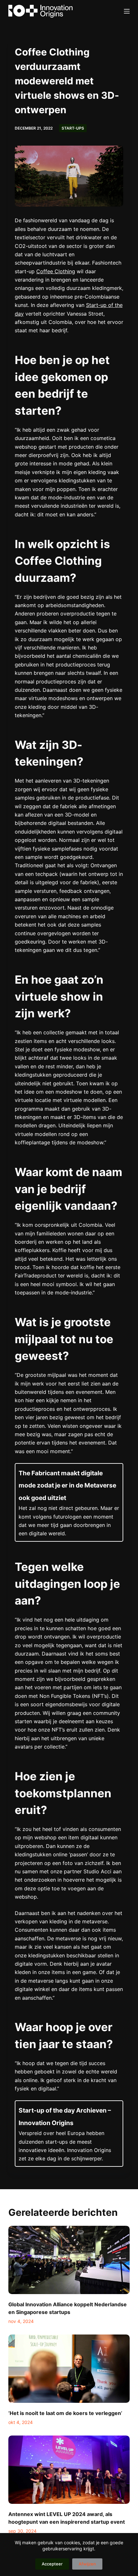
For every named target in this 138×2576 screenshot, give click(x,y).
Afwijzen (87, 2564)
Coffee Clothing (56, 271)
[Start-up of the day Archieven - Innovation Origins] (69, 2133)
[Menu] (127, 11)
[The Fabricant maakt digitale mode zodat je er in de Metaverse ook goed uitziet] (69, 1502)
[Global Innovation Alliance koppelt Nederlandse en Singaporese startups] (69, 2260)
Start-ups (73, 128)
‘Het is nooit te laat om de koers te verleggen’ (65, 2413)
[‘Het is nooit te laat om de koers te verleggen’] (69, 2369)
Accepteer (52, 2564)
